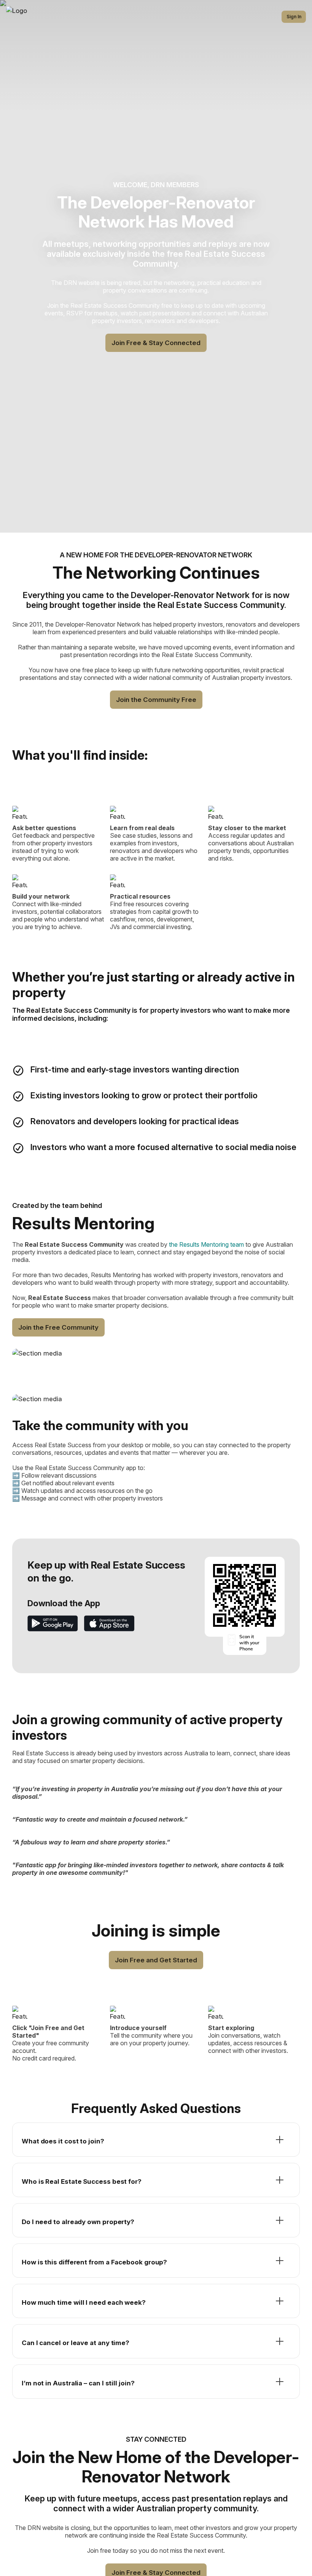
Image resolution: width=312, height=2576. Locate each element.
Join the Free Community (58, 1327)
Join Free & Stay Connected (156, 343)
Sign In (294, 17)
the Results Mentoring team (206, 1244)
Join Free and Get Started (156, 1960)
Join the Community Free (156, 700)
